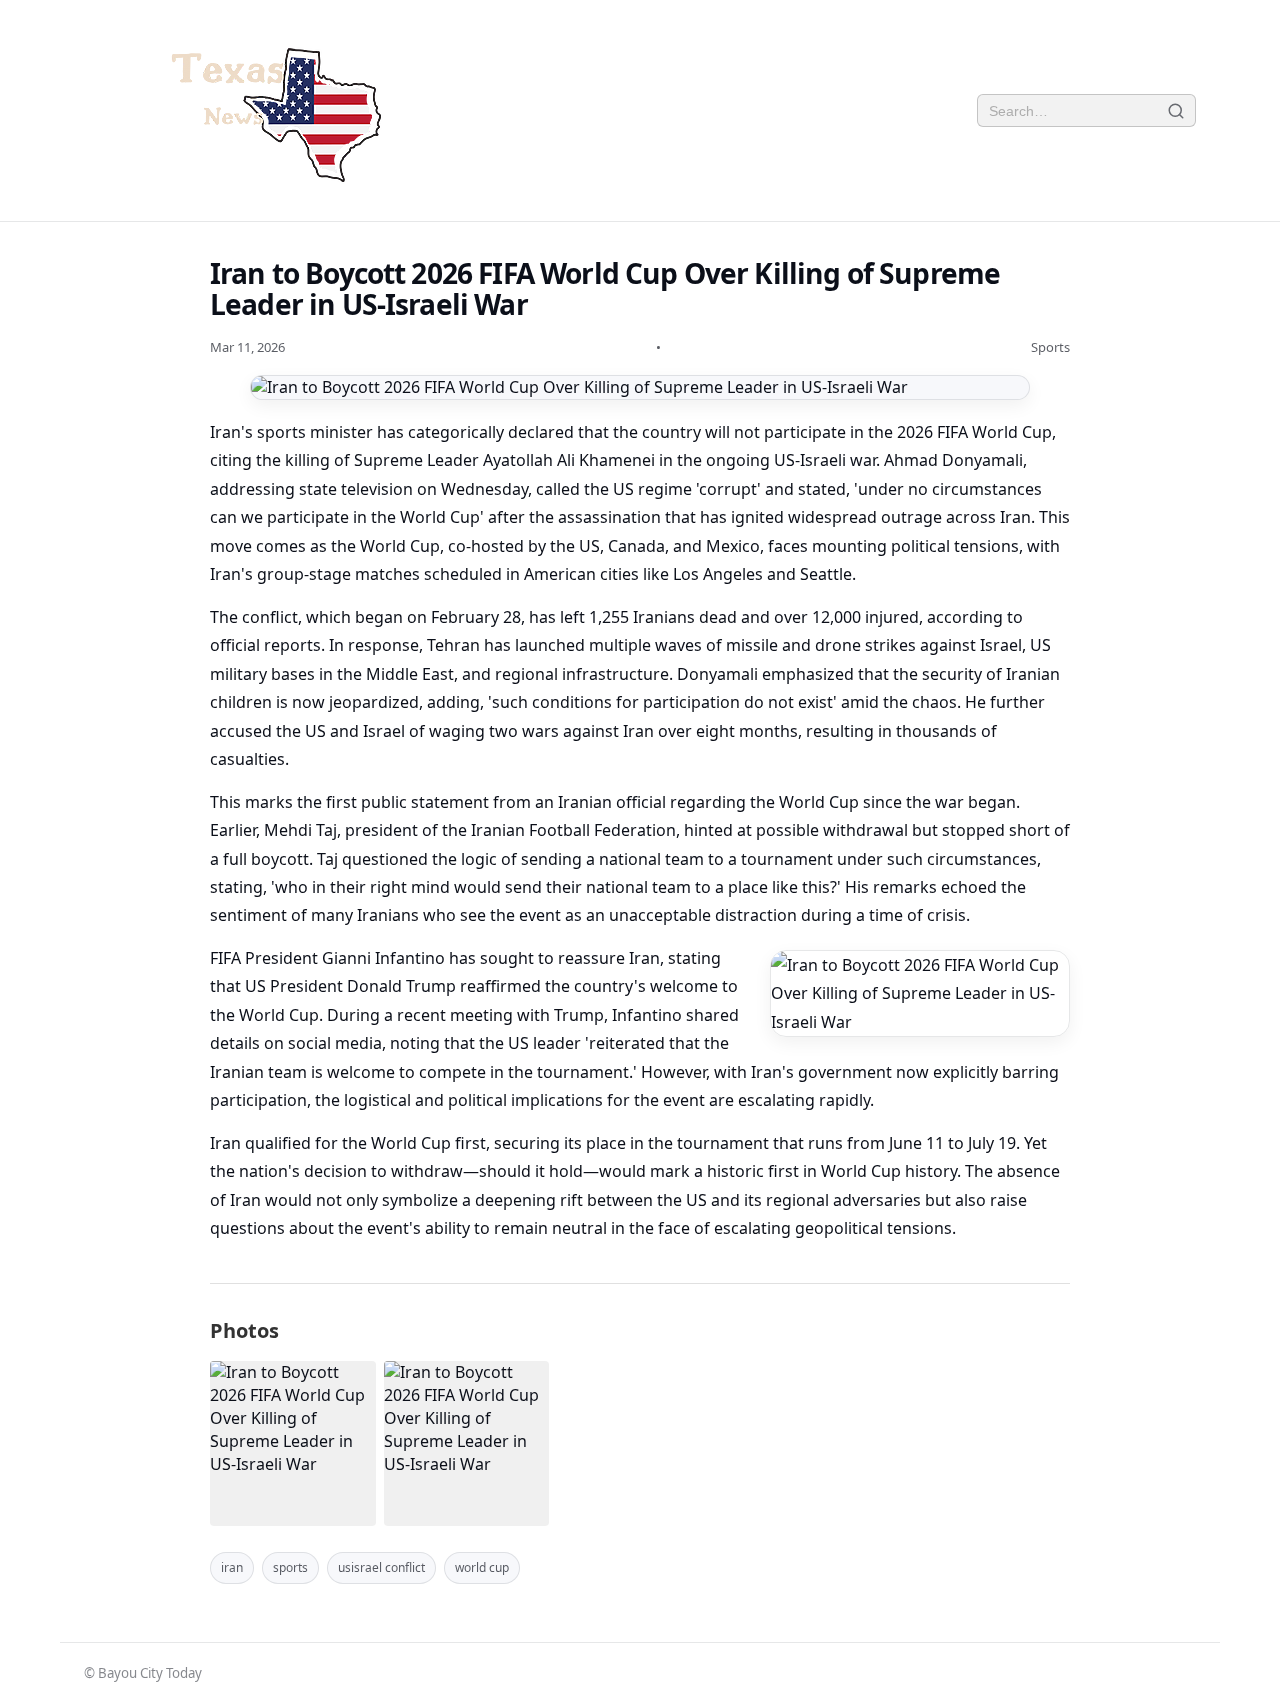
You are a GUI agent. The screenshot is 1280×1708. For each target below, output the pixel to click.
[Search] (1176, 110)
